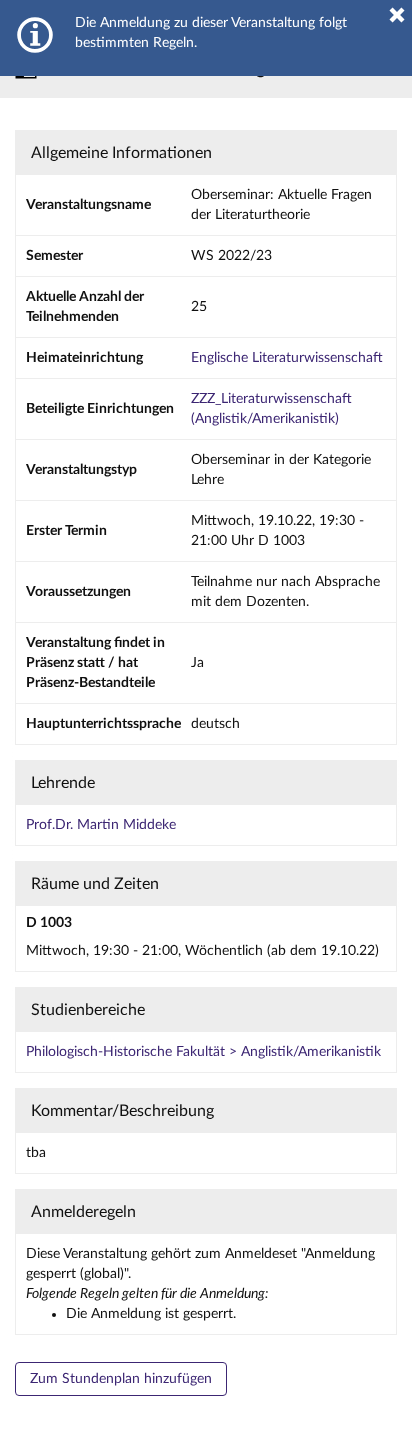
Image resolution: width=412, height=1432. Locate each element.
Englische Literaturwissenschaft (287, 358)
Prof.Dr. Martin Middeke (101, 825)
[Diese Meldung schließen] (397, 15)
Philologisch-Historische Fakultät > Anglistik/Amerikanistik (203, 1052)
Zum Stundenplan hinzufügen (121, 1379)
